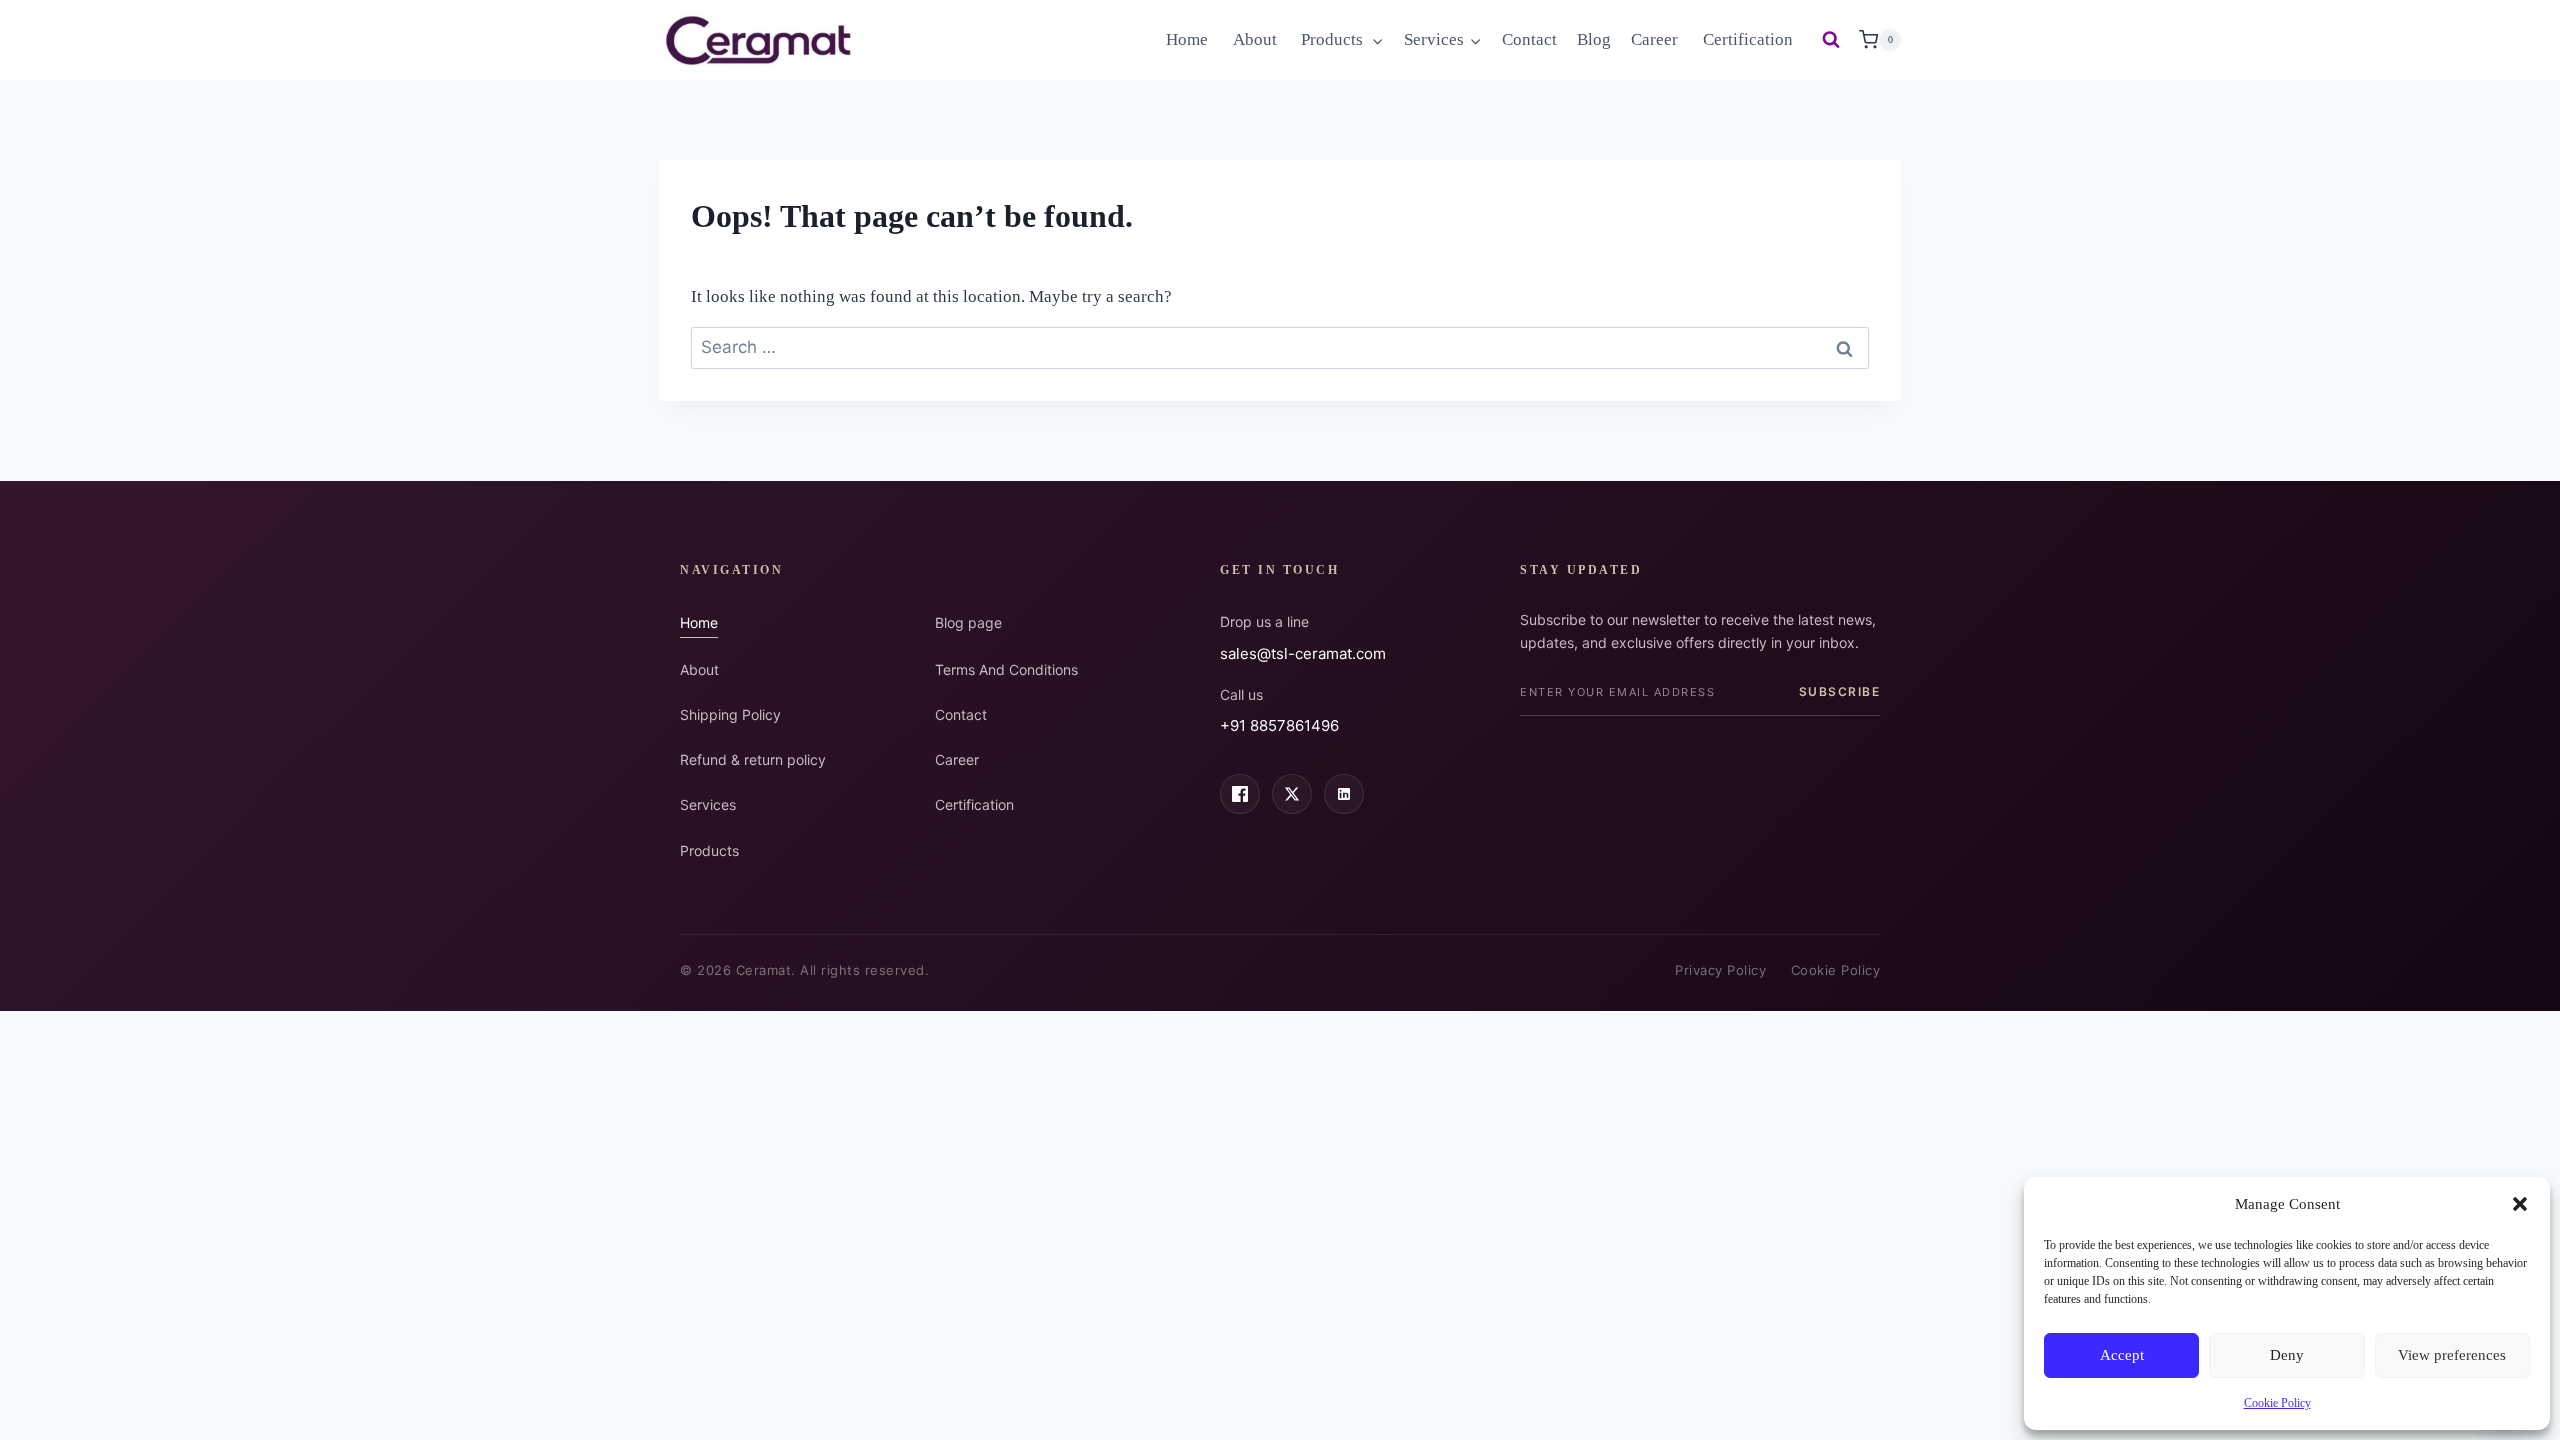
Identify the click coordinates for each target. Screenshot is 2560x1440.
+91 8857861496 (1279, 725)
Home (1189, 39)
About (1257, 39)
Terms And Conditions (1006, 669)
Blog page (968, 622)
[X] (1292, 794)
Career (1656, 39)
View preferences (2452, 1355)
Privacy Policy (1720, 970)
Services (708, 804)
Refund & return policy (753, 759)
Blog (1594, 39)
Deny (2287, 1355)
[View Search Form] (1831, 40)
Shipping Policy (730, 714)
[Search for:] (1280, 347)
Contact (1529, 39)
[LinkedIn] (1344, 794)
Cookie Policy (2277, 1403)
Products (709, 850)
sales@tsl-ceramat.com (1303, 653)
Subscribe (1840, 691)
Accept (2122, 1355)
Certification (1748, 39)
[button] (2520, 1204)
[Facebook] (1240, 794)
